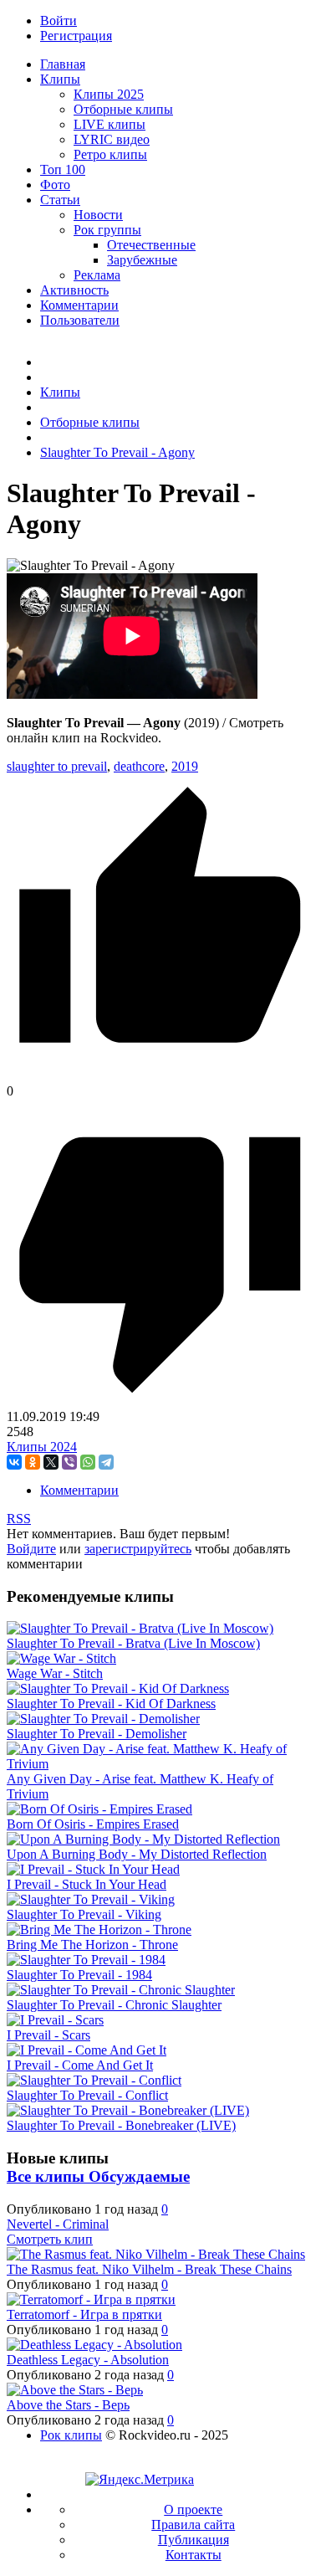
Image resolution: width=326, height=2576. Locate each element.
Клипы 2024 (42, 1447)
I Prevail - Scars (48, 2035)
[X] (51, 1462)
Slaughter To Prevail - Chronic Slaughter (114, 2005)
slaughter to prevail (57, 766)
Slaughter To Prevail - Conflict (87, 2095)
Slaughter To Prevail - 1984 (79, 1975)
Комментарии (79, 1490)
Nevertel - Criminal (58, 2224)
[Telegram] (106, 1462)
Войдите (31, 1549)
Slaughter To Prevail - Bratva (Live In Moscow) (133, 1643)
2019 (185, 766)
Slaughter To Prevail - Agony (117, 452)
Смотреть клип (50, 2239)
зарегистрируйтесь (138, 1549)
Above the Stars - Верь (68, 2405)
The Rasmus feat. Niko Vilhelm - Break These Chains (149, 2269)
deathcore (139, 766)
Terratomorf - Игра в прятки (84, 2314)
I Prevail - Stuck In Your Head (87, 1884)
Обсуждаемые (139, 2176)
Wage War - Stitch (55, 1673)
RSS (19, 1519)
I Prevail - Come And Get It (80, 2065)
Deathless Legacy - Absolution (88, 2360)
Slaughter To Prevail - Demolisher (97, 1734)
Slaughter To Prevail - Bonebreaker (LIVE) (121, 2125)
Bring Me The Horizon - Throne (92, 1945)
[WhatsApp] (88, 1462)
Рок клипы (71, 2435)
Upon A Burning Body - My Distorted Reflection (137, 1854)
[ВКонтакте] (14, 1462)
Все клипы (48, 2176)
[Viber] (69, 1462)
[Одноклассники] (33, 1462)
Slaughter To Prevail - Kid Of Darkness (111, 1704)
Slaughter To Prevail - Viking (84, 1914)
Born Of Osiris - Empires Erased (93, 1824)
